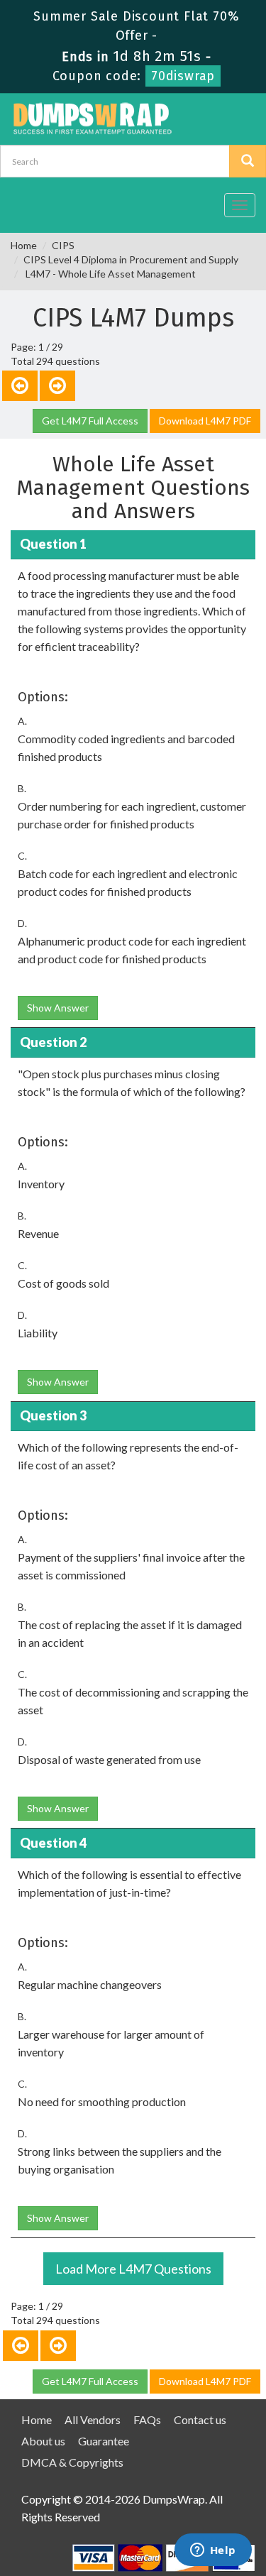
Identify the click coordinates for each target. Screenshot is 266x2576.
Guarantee (104, 2441)
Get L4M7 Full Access (90, 421)
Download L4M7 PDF (205, 421)
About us (43, 2441)
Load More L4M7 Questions (133, 2269)
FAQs (147, 2419)
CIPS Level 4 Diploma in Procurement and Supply (131, 259)
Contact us (200, 2419)
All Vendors (93, 2419)
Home (24, 245)
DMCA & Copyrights (72, 2462)
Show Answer (58, 1008)
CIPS (63, 245)
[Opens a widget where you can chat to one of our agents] (213, 2551)
